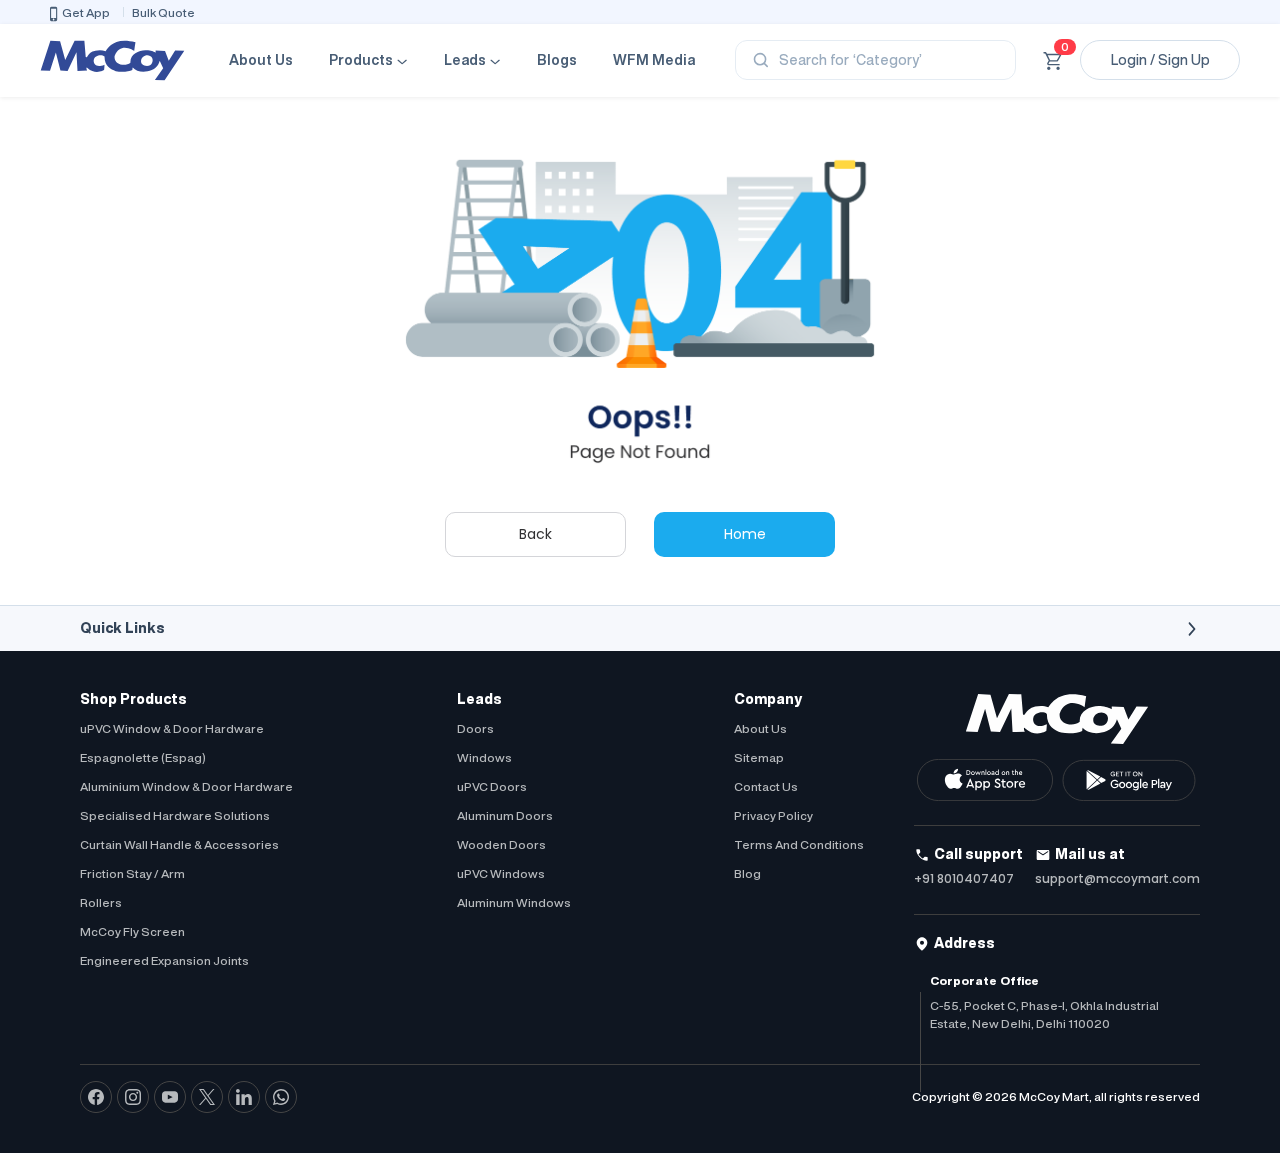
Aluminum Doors (505, 815)
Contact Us (766, 786)
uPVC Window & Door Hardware (172, 728)
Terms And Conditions (799, 844)
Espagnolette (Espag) (143, 757)
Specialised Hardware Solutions (175, 815)
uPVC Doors (492, 786)
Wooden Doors (501, 844)
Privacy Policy (773, 815)
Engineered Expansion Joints (164, 960)
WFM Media (654, 60)
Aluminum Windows (514, 902)
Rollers (101, 902)
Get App (86, 12)
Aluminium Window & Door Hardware (186, 786)
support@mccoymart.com (1117, 878)
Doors (475, 728)
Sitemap (759, 757)
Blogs (557, 60)
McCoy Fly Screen (132, 931)
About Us (261, 60)
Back (535, 534)
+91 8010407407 (964, 878)
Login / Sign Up (1160, 60)
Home (745, 534)
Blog (747, 873)
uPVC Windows (501, 873)
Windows (484, 757)
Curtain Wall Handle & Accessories (179, 844)
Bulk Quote (163, 12)
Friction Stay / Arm (132, 873)
